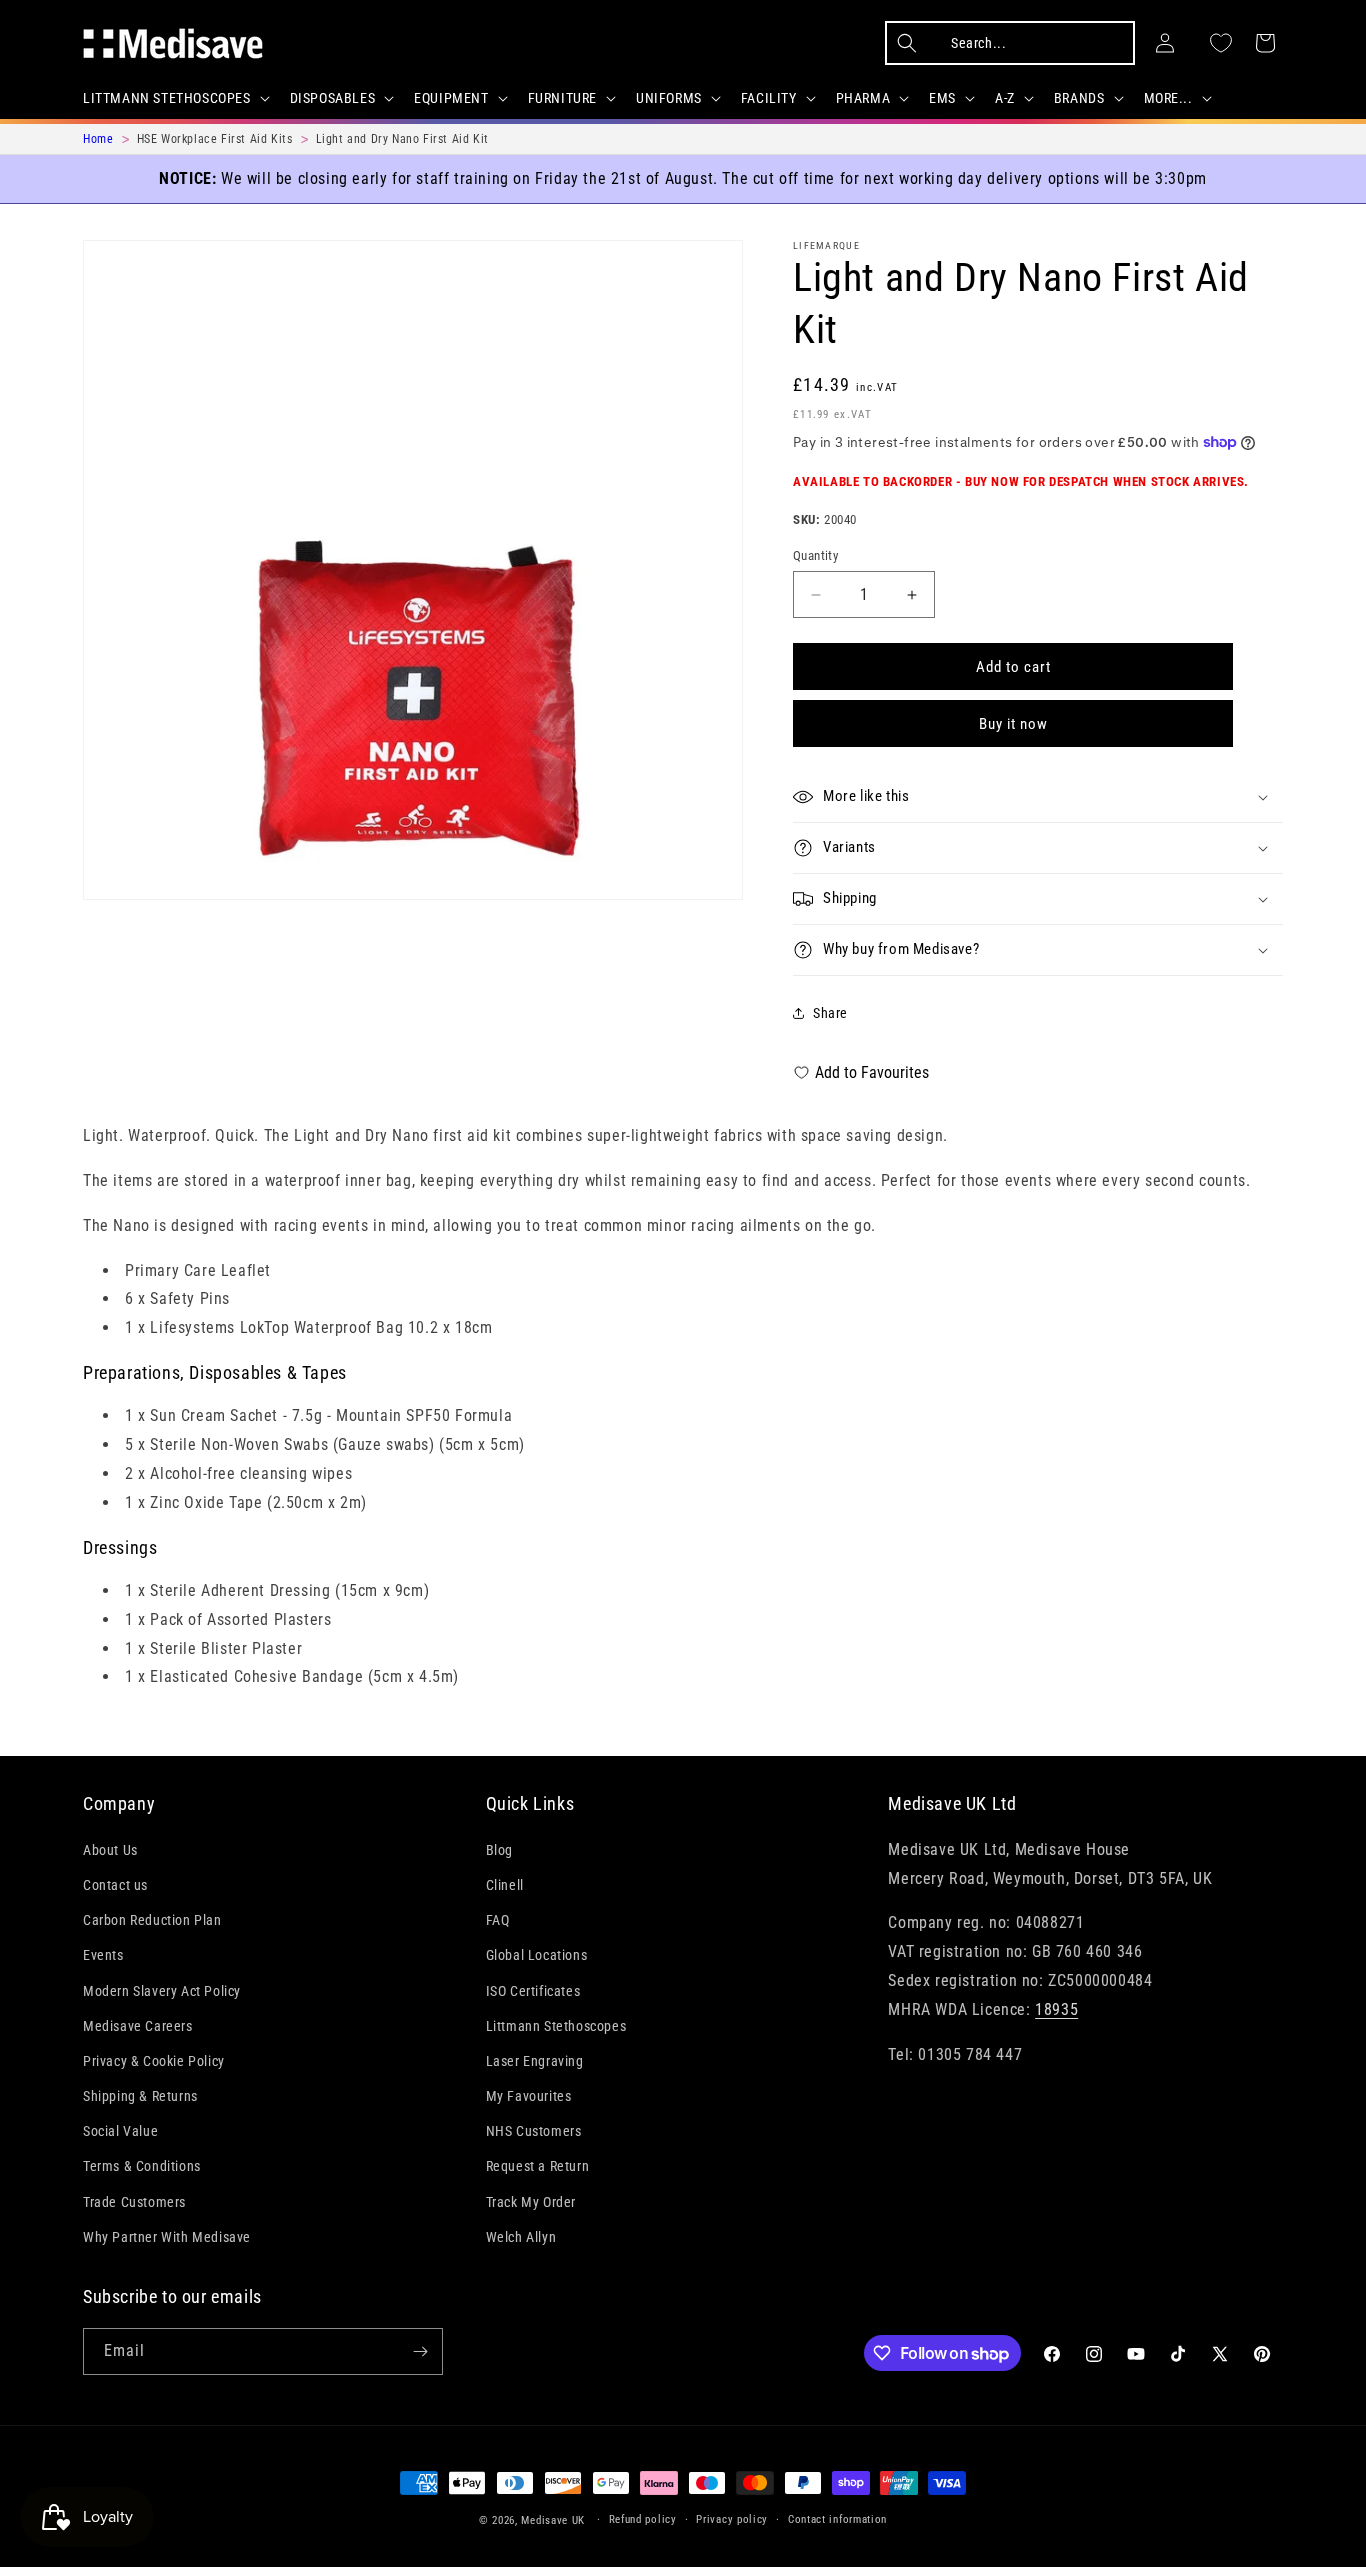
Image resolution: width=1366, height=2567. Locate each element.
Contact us (115, 1885)
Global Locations (537, 1955)
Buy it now (1013, 724)
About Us (110, 1850)
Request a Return (538, 2166)
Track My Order (531, 2201)
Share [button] (830, 1013)
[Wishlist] (1221, 43)
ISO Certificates (533, 1990)
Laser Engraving (535, 2061)
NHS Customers (534, 2131)
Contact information (837, 2519)
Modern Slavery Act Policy (162, 1990)
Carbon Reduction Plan (152, 1920)
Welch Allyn (521, 2237)
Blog (499, 1850)
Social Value (120, 2131)
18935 (1056, 2009)
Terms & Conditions (142, 2166)
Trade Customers (134, 2201)
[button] (174, 98)
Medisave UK (553, 2520)
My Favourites (529, 2096)
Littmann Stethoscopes (556, 2025)
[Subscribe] (420, 2351)
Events (103, 1955)
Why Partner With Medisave (167, 2237)
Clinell (505, 1885)
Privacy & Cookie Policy (154, 2061)
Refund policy (643, 2519)
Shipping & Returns (140, 2096)
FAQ (498, 1920)
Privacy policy (732, 2519)
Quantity (815, 555)
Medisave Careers (138, 2025)
